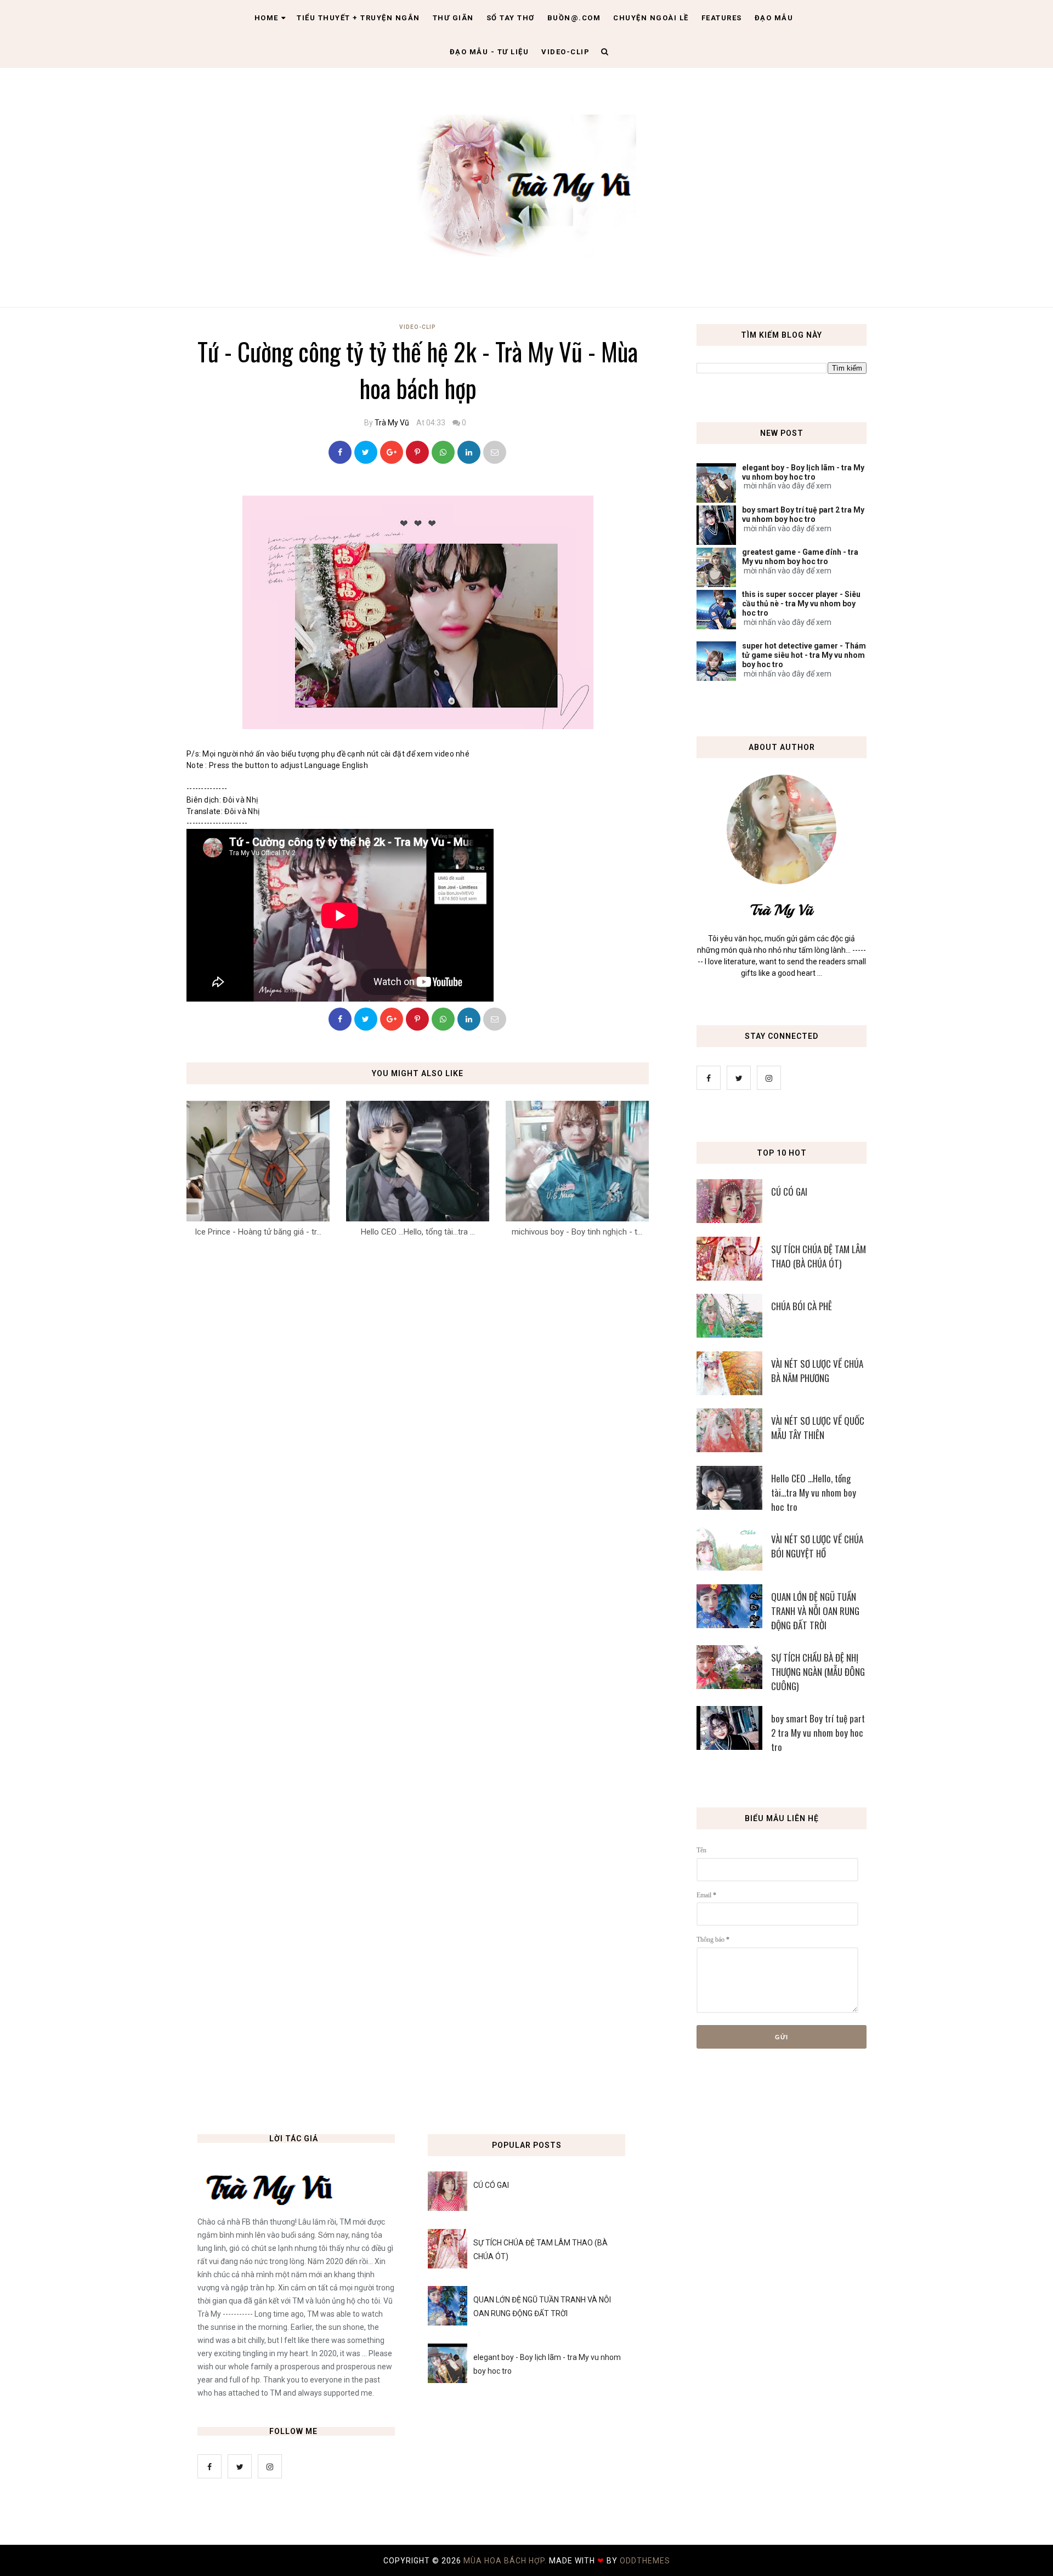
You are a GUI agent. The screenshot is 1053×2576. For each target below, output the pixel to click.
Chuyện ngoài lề (651, 18)
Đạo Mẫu (774, 18)
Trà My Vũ (392, 423)
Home (267, 18)
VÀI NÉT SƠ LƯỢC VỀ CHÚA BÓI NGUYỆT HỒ (817, 1546)
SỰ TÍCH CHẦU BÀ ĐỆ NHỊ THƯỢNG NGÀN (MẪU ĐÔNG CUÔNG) (818, 1672)
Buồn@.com (574, 18)
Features (722, 18)
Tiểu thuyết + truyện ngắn (358, 18)
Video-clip (565, 52)
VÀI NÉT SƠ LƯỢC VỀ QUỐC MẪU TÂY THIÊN (818, 1428)
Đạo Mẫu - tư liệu (489, 52)
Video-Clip (418, 327)
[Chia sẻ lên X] (366, 452)
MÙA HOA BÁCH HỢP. (506, 2561)
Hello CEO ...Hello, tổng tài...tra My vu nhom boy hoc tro (814, 1492)
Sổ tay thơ (511, 18)
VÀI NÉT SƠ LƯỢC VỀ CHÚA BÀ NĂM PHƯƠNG (817, 1371)
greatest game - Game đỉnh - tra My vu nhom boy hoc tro (800, 557)
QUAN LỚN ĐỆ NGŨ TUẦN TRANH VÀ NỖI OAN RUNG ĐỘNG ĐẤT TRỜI (815, 1611)
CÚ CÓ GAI (789, 1192)
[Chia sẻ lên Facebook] (340, 452)
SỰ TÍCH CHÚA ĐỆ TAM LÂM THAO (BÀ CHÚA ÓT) (819, 1256)
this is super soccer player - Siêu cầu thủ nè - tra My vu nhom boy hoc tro (801, 604)
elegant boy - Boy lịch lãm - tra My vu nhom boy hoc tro (803, 472)
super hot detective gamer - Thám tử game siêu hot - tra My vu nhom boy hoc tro (804, 655)
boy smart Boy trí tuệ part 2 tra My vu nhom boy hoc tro (803, 514)
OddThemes (645, 2561)
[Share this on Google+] (392, 452)
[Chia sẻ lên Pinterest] (495, 452)
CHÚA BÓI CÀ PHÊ (802, 1306)
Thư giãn (453, 18)
